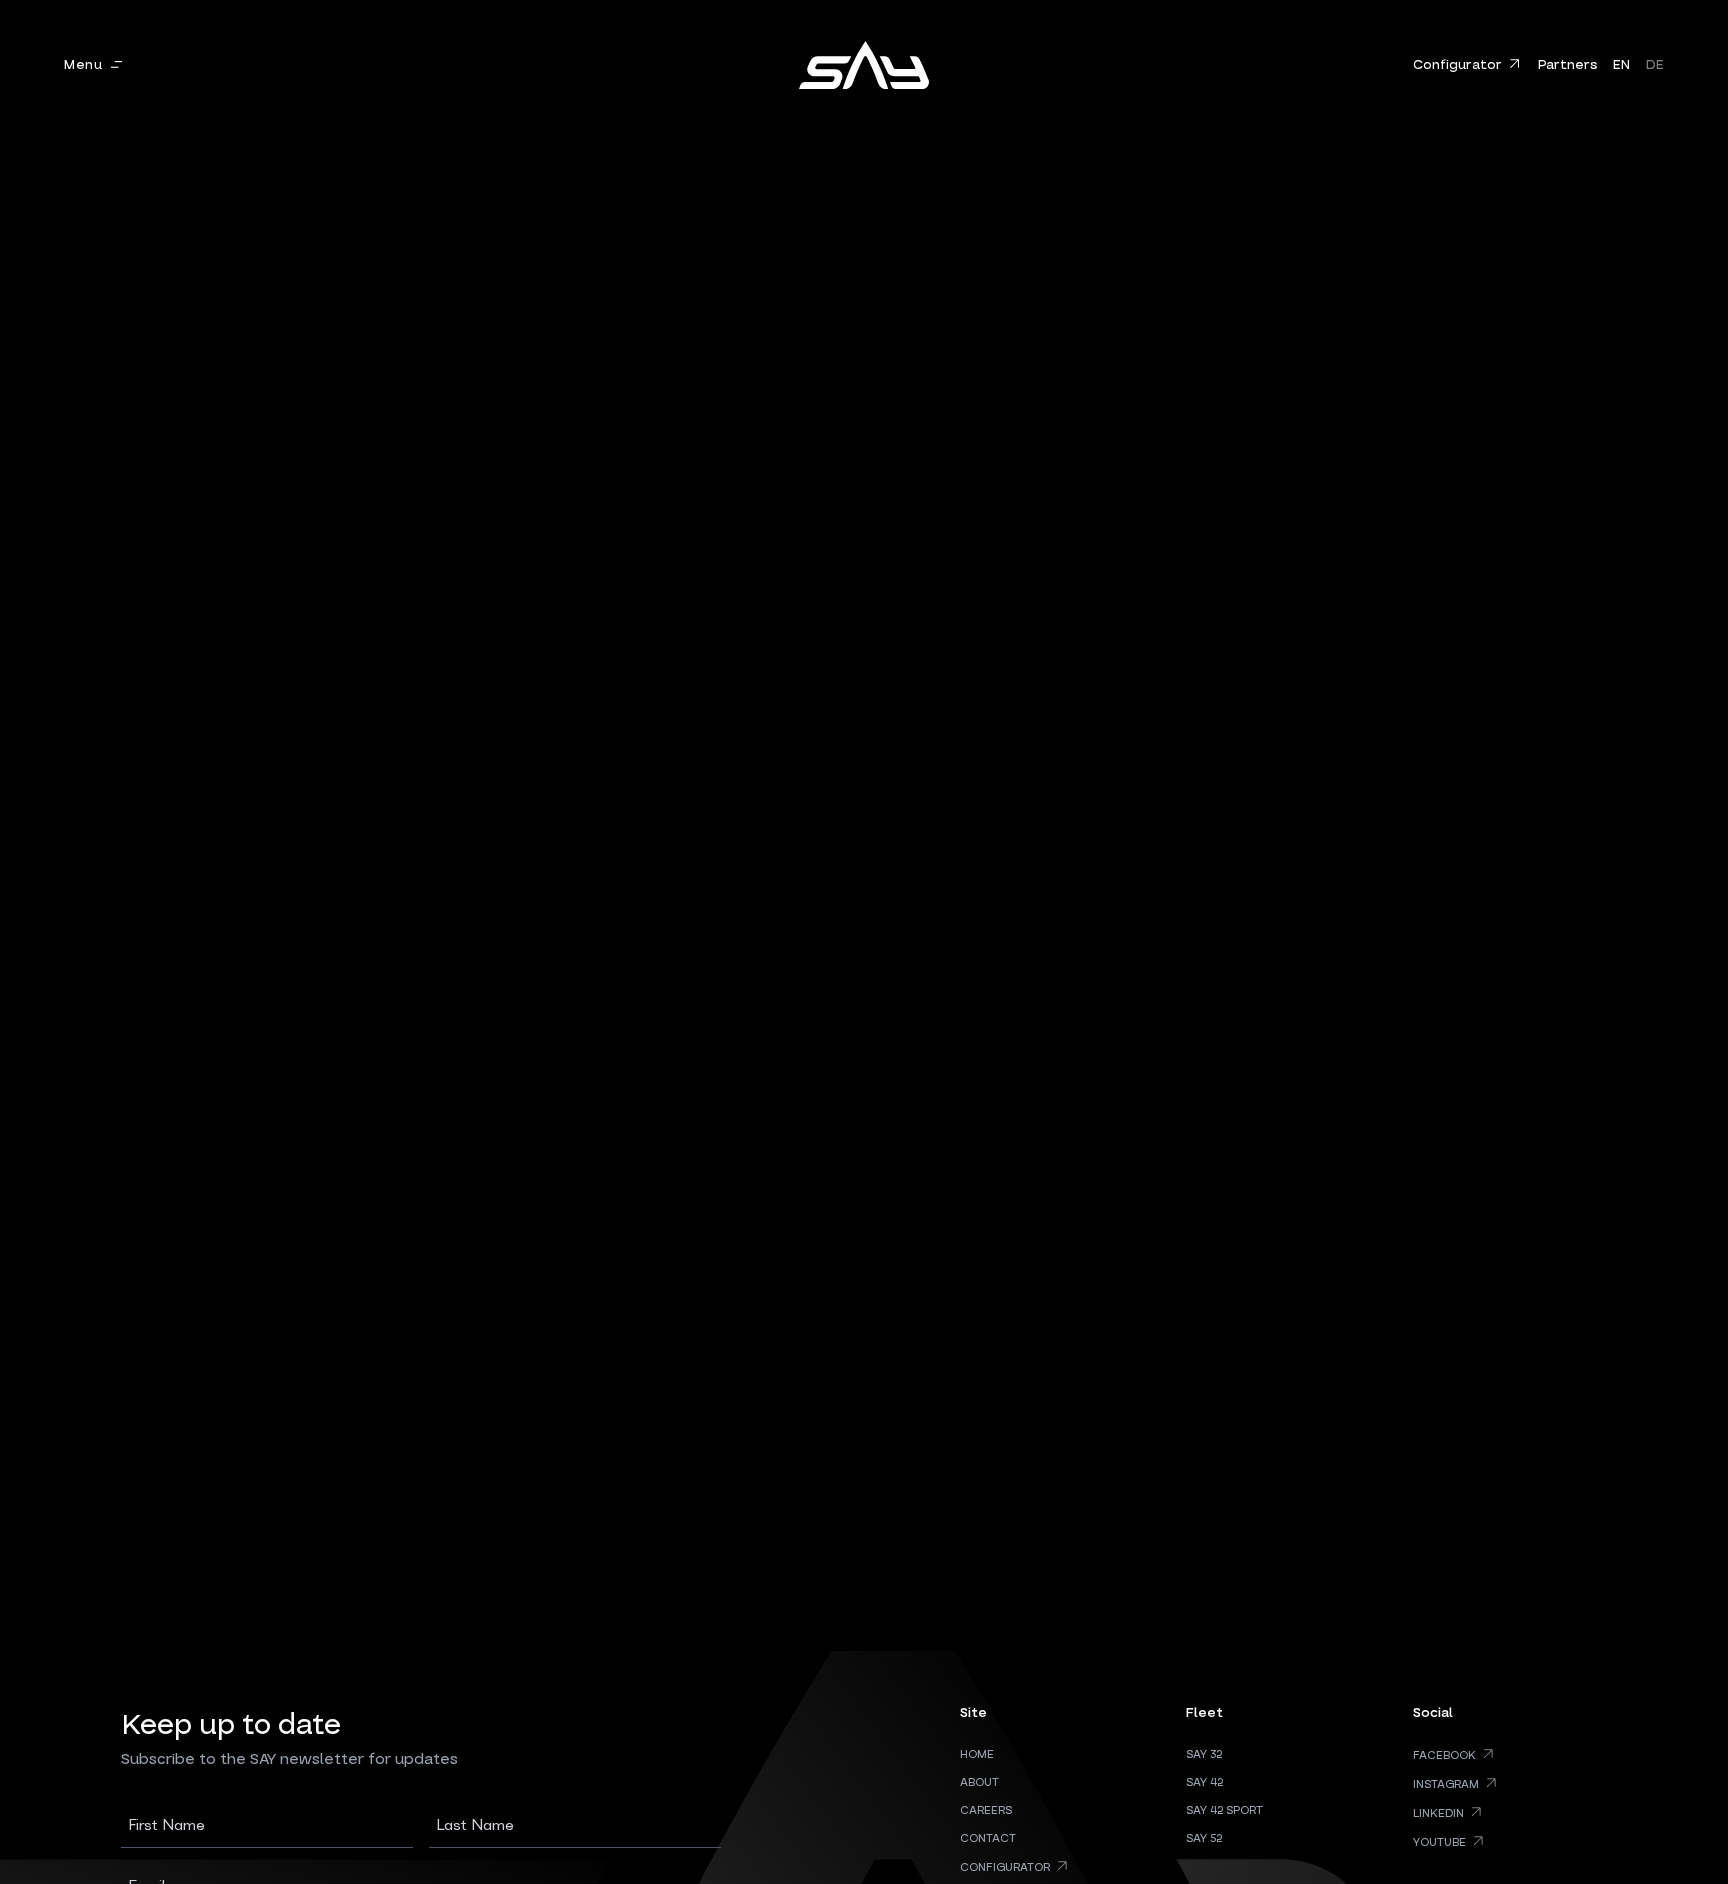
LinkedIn (1438, 1813)
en (1621, 65)
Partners (1567, 65)
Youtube (1439, 1842)
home (977, 1755)
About (979, 1783)
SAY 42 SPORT (1224, 1811)
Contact (988, 1839)
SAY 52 (1204, 1839)
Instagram (1446, 1784)
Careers (986, 1811)
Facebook (1444, 1755)
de (1655, 65)
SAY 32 (1204, 1755)
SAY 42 (1204, 1783)
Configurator (1457, 65)
